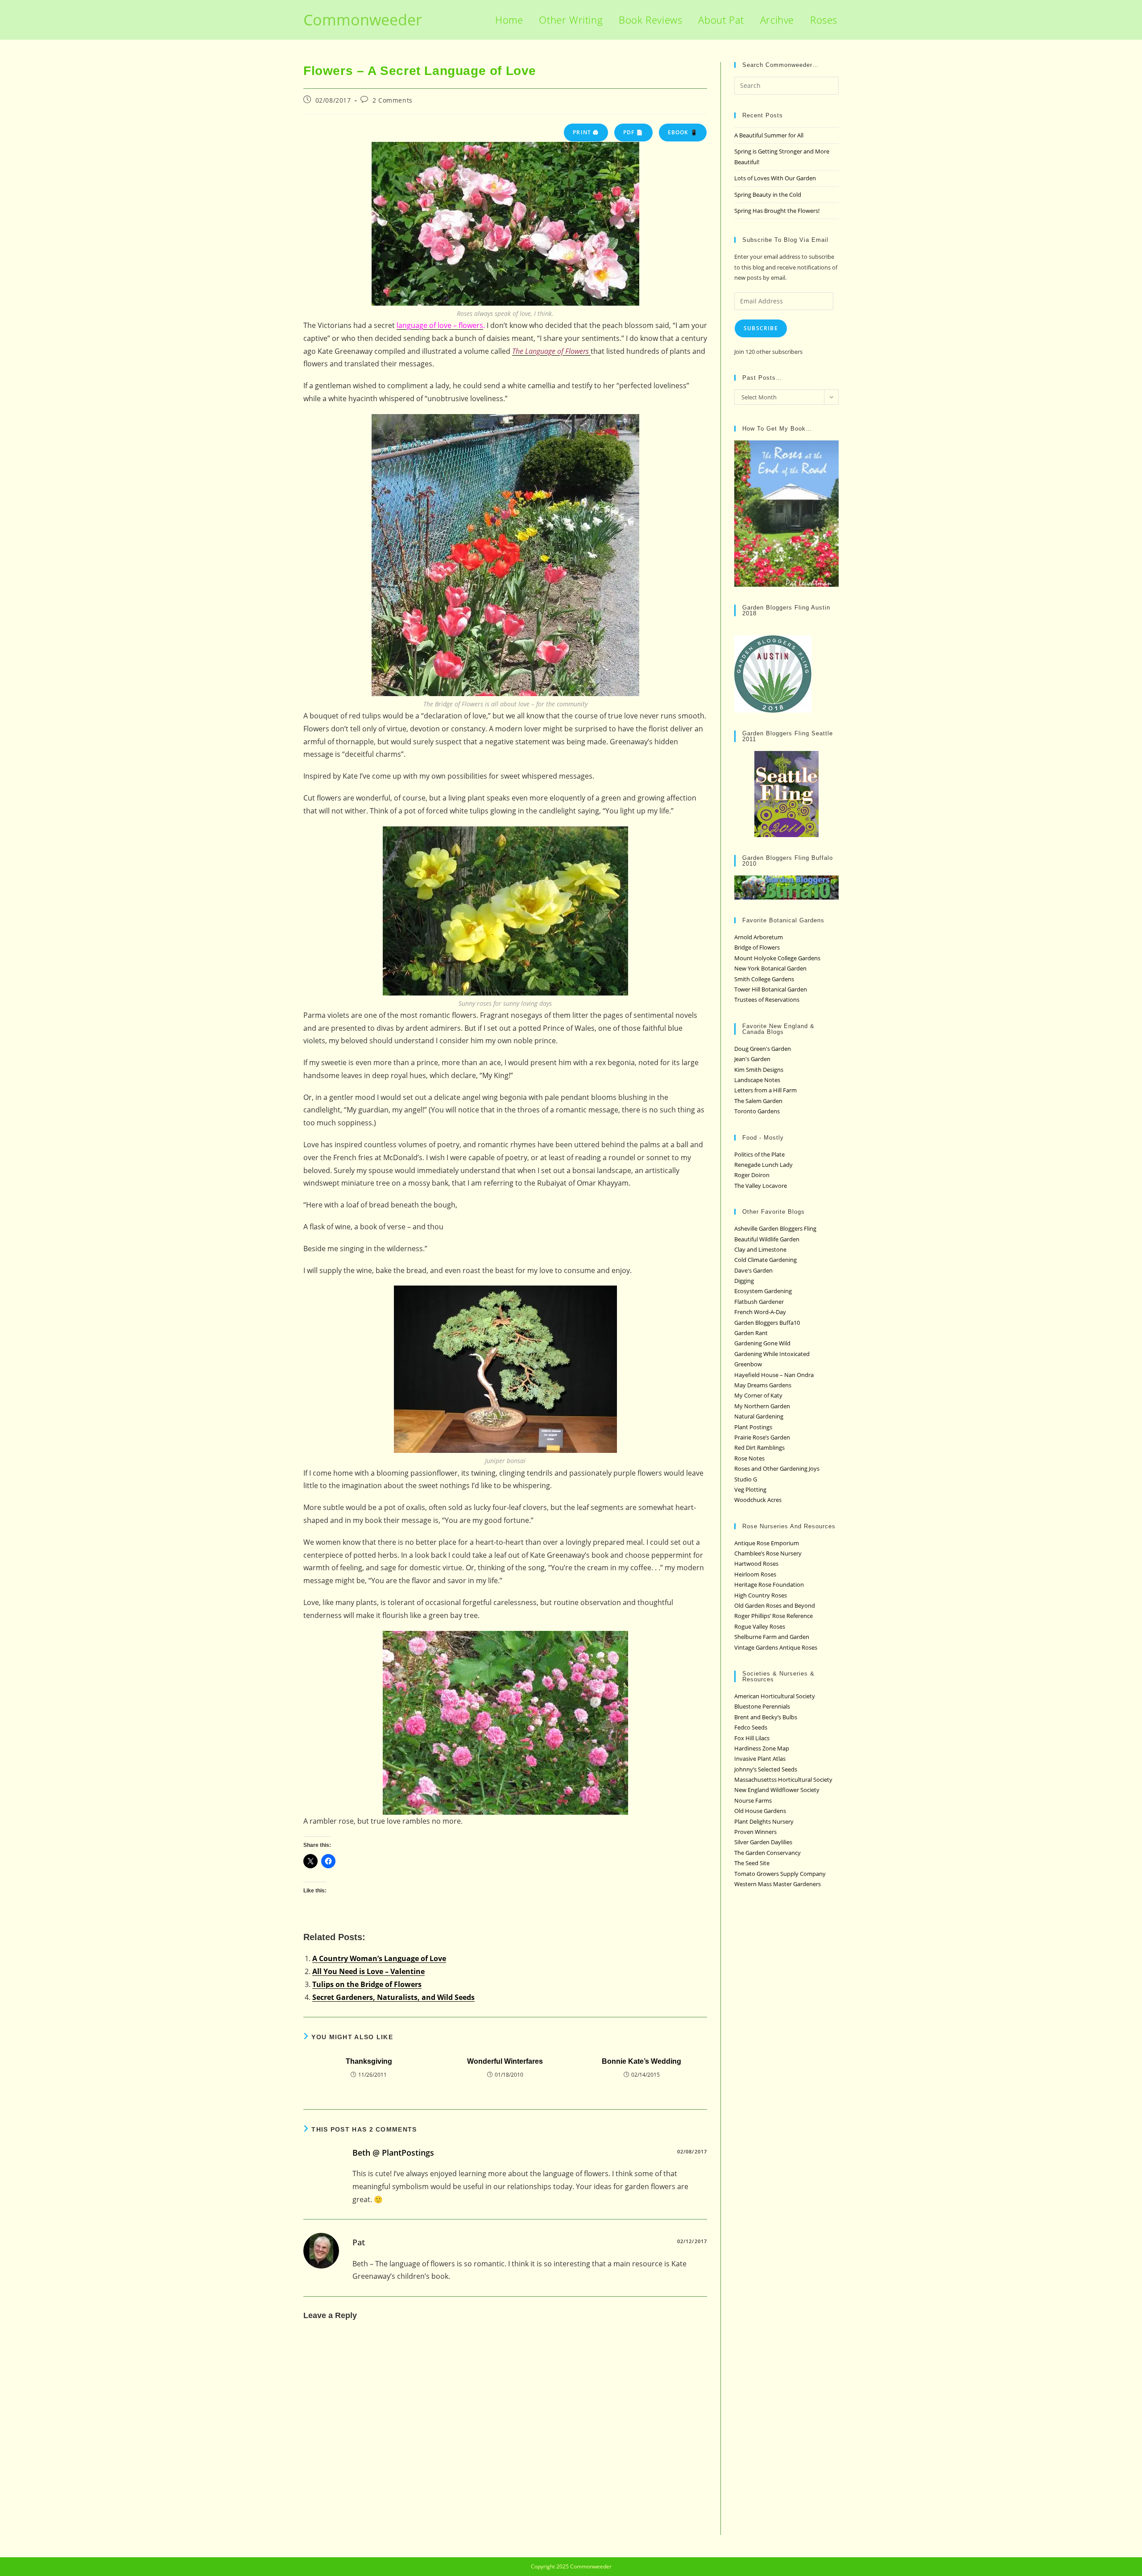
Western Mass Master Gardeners (778, 1884)
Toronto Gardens (757, 1111)
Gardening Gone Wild (762, 1343)
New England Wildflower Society (777, 1790)
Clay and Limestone (760, 1249)
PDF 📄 (633, 132)
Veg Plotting (750, 1489)
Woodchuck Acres (758, 1500)
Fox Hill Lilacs (752, 1738)
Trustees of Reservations (767, 1000)
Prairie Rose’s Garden (762, 1437)
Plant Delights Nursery (764, 1821)
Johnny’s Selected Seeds (766, 1769)
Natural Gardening (759, 1416)
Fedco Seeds (751, 1727)
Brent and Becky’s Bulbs (766, 1717)
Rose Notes (749, 1458)
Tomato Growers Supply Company (780, 1874)
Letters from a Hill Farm (765, 1090)
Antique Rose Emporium (767, 1543)
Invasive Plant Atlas (760, 1759)
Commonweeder (363, 20)
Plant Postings (753, 1427)
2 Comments (393, 100)
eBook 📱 (683, 132)
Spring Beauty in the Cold (768, 195)
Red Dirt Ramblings (759, 1448)
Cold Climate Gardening (765, 1260)
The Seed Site (752, 1863)
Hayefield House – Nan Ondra (774, 1375)
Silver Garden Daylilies (763, 1842)
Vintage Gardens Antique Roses (776, 1647)
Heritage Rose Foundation (769, 1585)
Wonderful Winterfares (505, 2061)
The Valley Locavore (761, 1186)
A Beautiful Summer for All (769, 135)
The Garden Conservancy (768, 1853)
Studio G (746, 1479)
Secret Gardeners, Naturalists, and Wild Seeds (393, 1997)
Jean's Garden (752, 1059)
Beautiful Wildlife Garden (767, 1239)
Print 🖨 (586, 132)
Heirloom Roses (755, 1574)
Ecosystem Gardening (763, 1291)
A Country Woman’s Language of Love (379, 1958)
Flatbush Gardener (759, 1302)
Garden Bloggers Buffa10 (767, 1323)
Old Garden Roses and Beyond (775, 1605)
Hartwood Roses (756, 1564)
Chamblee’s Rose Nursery (768, 1553)
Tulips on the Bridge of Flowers (367, 1984)
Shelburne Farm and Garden (772, 1637)
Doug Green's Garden (763, 1049)
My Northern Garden (762, 1406)
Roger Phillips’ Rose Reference (774, 1616)
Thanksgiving (369, 2061)
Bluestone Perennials (762, 1706)
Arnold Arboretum (759, 937)
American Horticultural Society (775, 1696)
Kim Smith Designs (759, 1070)
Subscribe (761, 328)
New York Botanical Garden (770, 968)
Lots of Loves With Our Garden (775, 178)
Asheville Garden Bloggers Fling (775, 1228)
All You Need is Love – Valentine (368, 1971)
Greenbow (748, 1364)
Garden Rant (751, 1333)
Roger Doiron (752, 1175)
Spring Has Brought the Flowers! (777, 211)
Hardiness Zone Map (762, 1748)
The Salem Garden (758, 1101)
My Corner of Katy (758, 1395)
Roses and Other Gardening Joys (777, 1468)
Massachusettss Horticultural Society (783, 1780)
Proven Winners (755, 1832)
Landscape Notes (757, 1080)
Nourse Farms (753, 1800)
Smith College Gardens (764, 979)
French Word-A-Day (760, 1312)
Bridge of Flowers (757, 947)
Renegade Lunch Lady (763, 1165)
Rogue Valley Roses (760, 1626)
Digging (744, 1281)
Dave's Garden (753, 1270)
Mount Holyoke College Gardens (777, 958)
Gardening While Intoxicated (772, 1354)
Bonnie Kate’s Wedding (641, 2061)
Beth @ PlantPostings (393, 2153)
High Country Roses (761, 1595)
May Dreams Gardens (763, 1385)
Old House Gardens (760, 1811)
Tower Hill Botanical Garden (771, 989)
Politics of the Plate (759, 1154)
